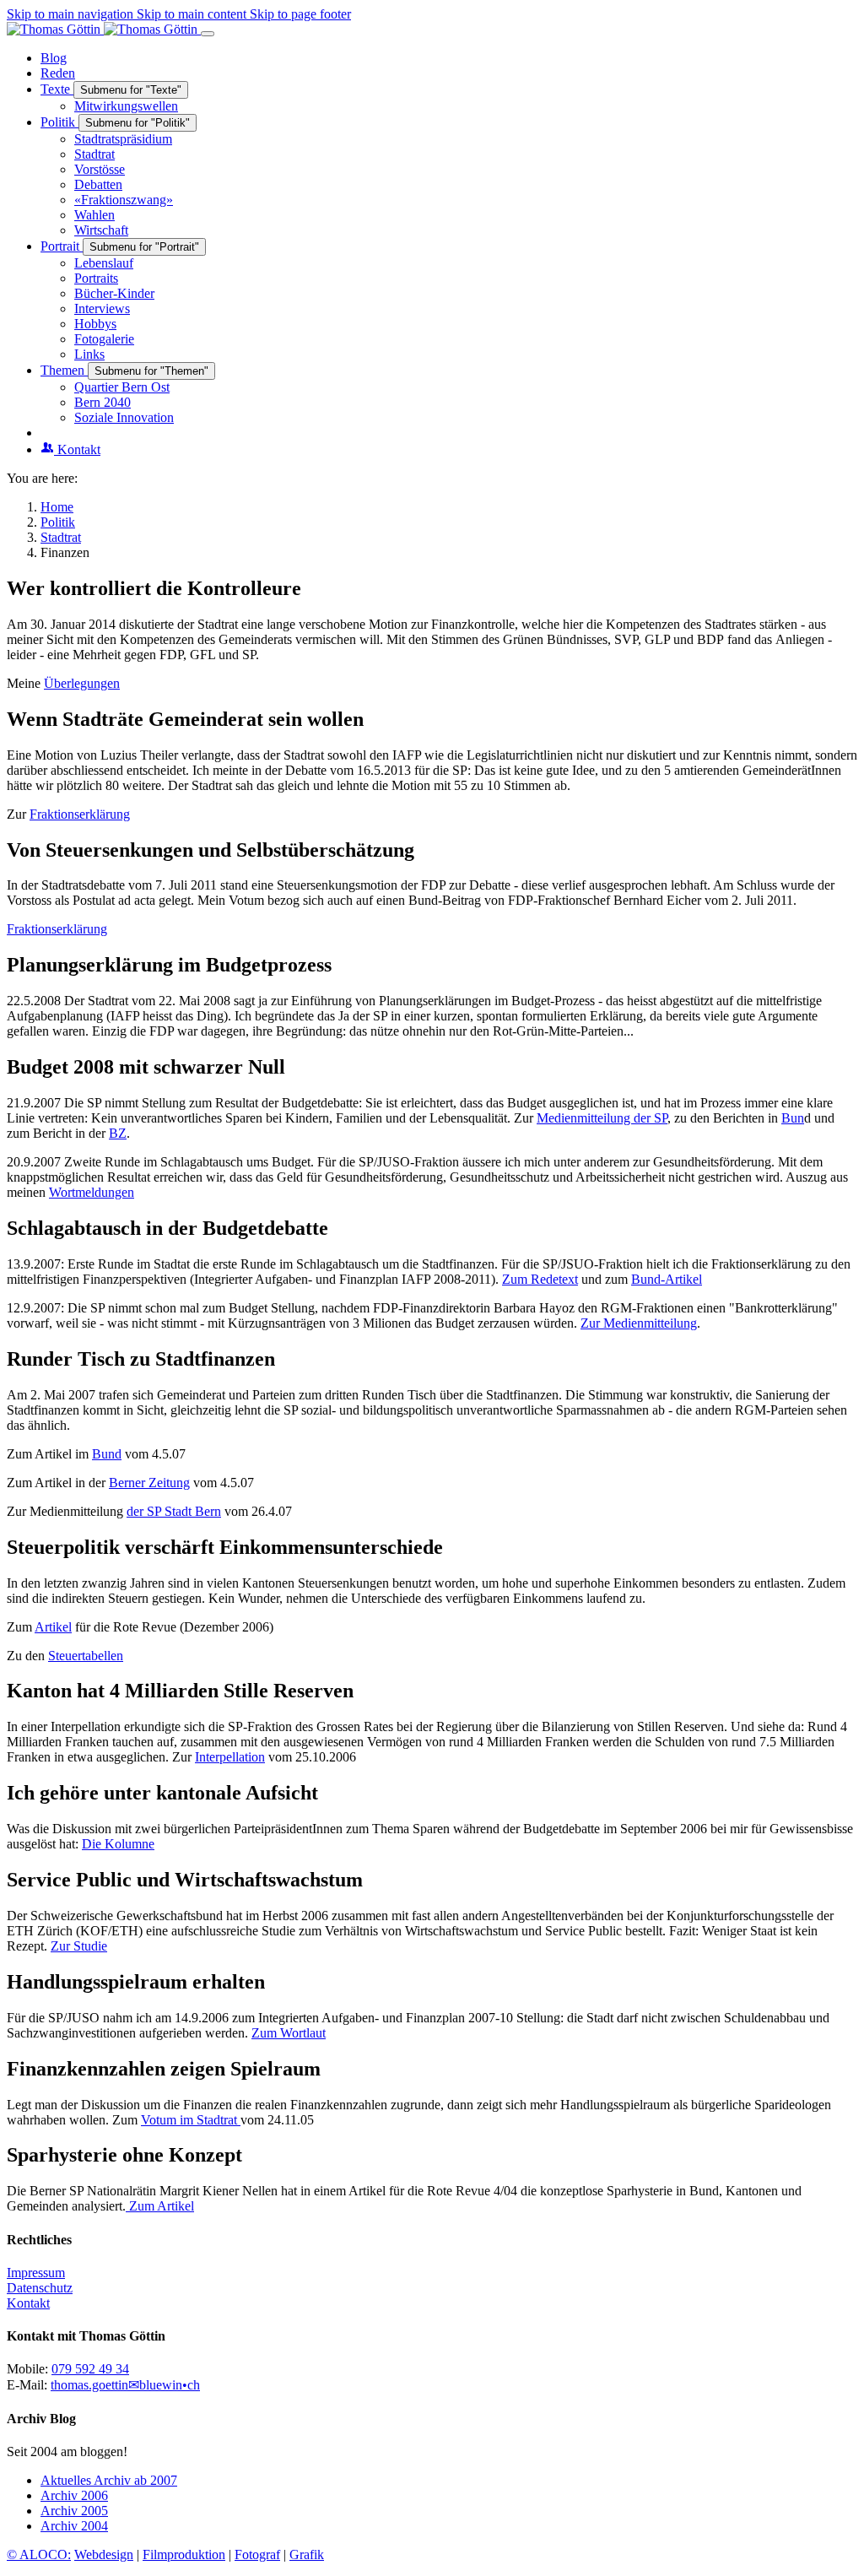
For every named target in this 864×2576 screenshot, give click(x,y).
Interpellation (230, 1757)
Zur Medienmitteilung (639, 1323)
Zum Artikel (160, 2206)
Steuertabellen (86, 1656)
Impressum (36, 2273)
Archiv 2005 (74, 2511)
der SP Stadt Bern (174, 1511)
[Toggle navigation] (208, 34)
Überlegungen (82, 683)
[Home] (104, 29)
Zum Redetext (540, 1279)
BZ (118, 1133)
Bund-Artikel (667, 1279)
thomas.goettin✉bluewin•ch (125, 2385)
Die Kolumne (118, 1844)
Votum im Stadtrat (191, 2120)
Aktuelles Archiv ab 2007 (109, 2480)
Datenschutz (40, 2288)
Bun (793, 1118)
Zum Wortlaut (289, 2033)
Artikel (53, 1627)
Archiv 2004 (74, 2526)
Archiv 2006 (74, 2495)
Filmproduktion (184, 2554)
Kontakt (28, 2303)
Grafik (307, 2554)
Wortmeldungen (92, 1192)
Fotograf (257, 2554)
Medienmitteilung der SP (602, 1118)
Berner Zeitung (149, 1483)
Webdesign (104, 2554)
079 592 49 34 (90, 2369)
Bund (107, 1454)
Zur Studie (79, 1946)
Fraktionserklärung (80, 814)
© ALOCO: (39, 2554)
